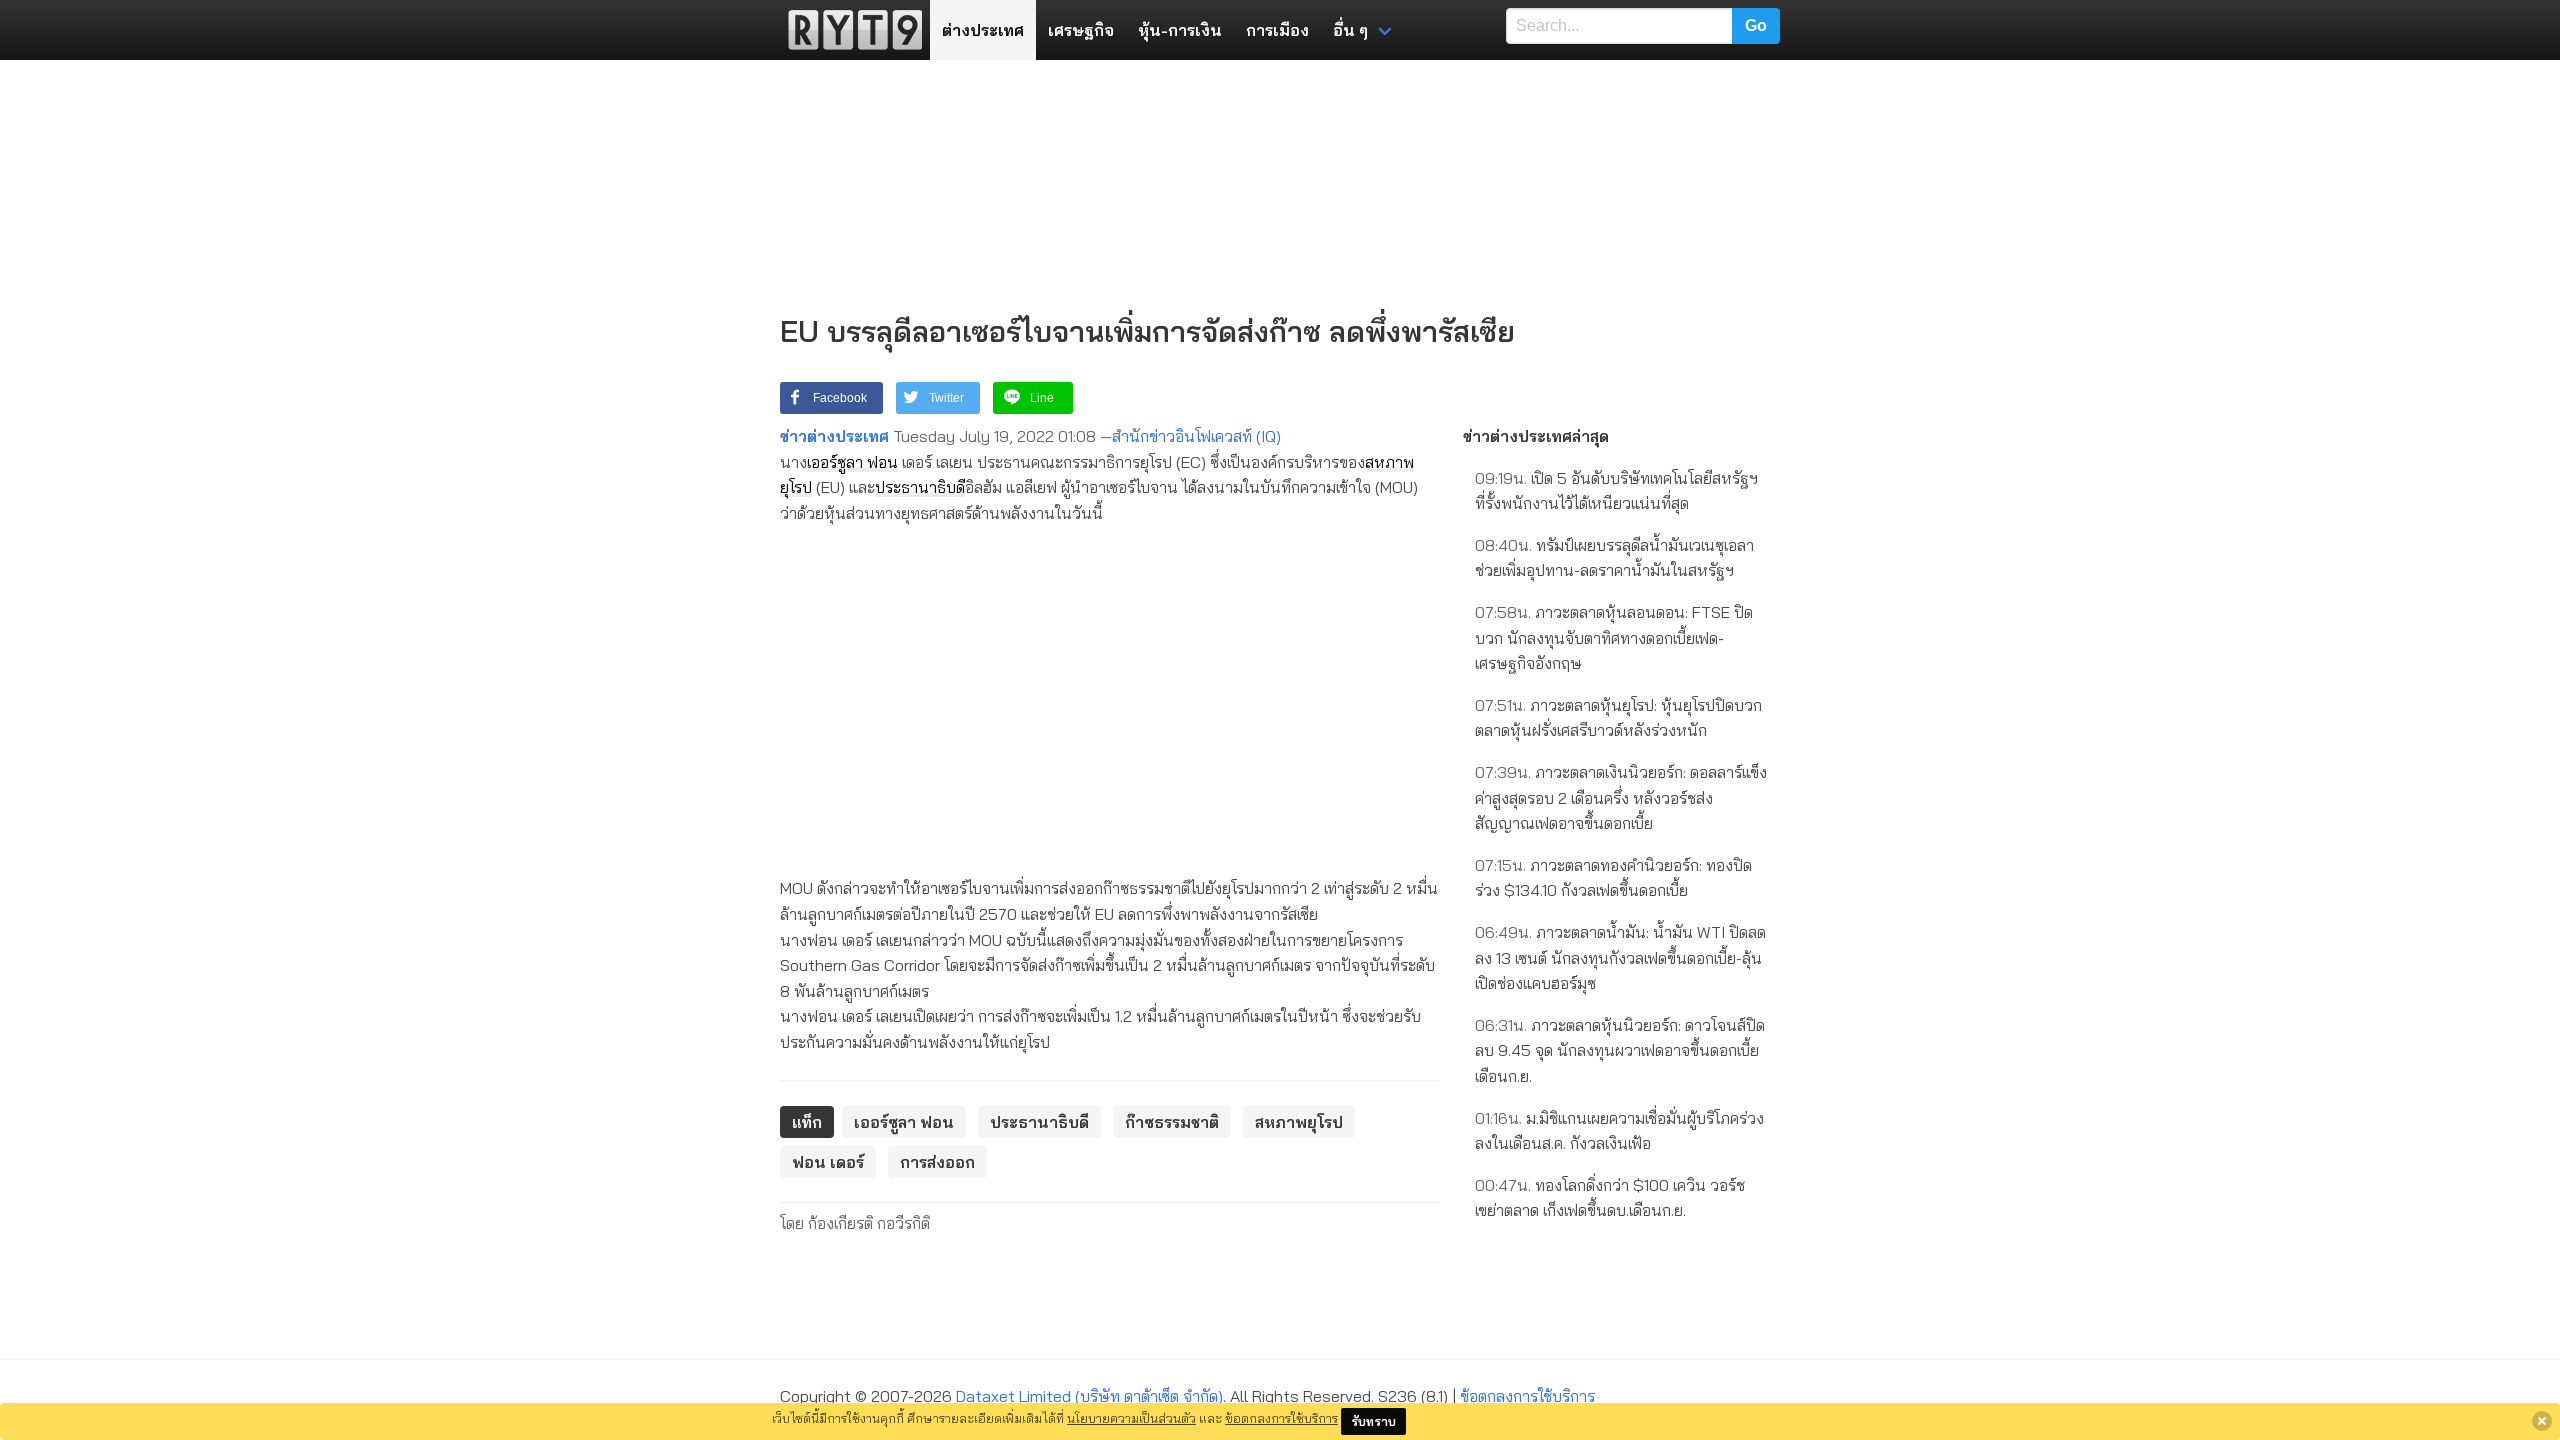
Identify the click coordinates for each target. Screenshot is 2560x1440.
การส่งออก (937, 1162)
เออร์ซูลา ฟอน (852, 462)
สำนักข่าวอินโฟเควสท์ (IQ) (1196, 436)
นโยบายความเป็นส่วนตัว (1131, 1418)
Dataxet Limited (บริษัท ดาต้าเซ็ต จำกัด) (1089, 1396)
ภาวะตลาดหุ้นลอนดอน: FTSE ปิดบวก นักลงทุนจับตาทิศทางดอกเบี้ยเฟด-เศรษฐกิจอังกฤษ (1614, 637)
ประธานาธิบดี (920, 487)
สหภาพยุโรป (1299, 1122)
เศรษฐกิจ (1081, 30)
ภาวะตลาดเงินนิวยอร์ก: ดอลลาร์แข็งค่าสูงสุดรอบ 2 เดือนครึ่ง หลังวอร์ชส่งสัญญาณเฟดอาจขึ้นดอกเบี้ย (1621, 797)
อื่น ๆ (1350, 30)
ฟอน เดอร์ (828, 1162)
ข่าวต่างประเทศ (834, 436)
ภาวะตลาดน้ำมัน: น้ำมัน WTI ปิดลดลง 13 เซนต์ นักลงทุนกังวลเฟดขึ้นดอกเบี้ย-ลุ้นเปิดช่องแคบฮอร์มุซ (1620, 957)
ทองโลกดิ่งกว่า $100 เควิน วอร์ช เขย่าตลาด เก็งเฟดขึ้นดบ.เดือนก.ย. (1610, 1198)
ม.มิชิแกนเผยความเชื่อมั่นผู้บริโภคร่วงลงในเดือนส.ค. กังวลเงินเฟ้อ (1619, 1131)
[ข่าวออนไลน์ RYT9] (849, 30)
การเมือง (1277, 30)
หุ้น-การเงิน (1180, 30)
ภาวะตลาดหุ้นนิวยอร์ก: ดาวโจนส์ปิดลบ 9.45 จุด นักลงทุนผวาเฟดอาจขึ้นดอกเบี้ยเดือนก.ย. (1620, 1050)
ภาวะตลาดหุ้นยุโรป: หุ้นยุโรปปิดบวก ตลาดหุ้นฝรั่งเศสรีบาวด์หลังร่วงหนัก (1618, 718)
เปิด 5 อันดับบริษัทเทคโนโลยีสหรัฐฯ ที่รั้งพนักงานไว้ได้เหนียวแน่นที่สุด (1616, 491)
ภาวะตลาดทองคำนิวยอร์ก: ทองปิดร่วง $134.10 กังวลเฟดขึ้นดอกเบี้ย (1613, 878)
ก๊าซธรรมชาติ (1172, 1122)
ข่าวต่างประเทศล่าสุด (1536, 436)
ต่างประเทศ (983, 30)
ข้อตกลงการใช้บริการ (1527, 1396)
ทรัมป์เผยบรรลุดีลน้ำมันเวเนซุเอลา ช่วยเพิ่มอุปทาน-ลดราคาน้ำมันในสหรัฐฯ (1614, 558)
